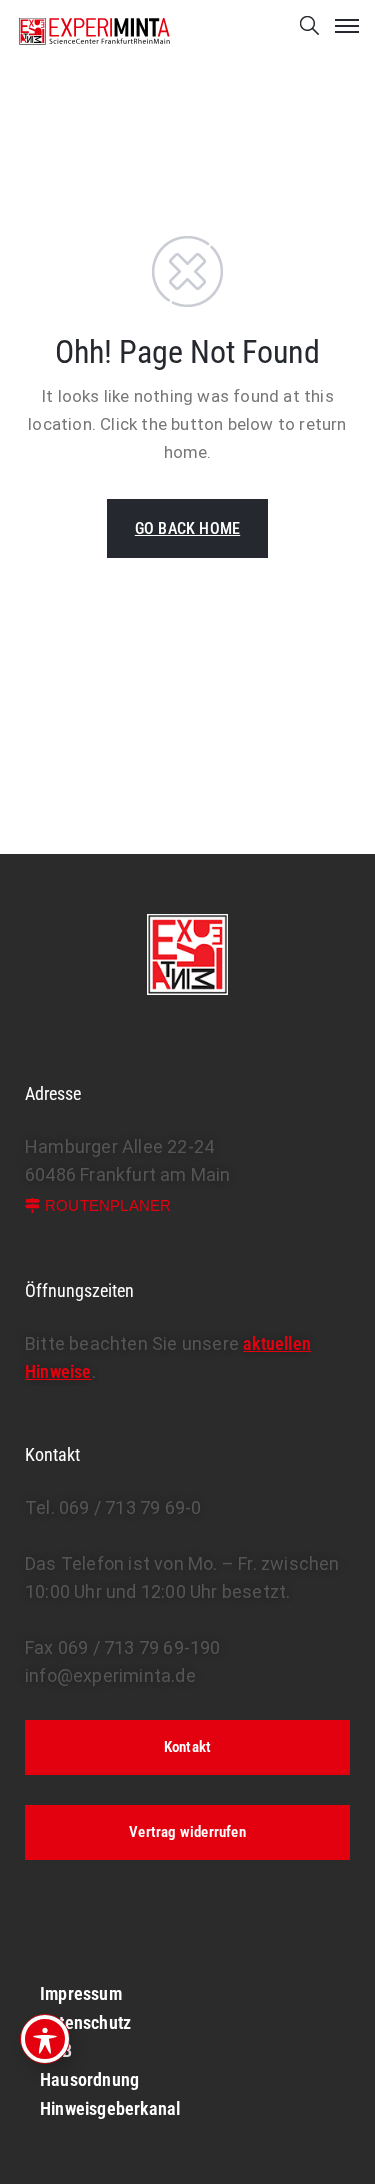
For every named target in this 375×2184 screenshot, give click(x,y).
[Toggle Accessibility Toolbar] (45, 2039)
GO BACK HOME (187, 528)
